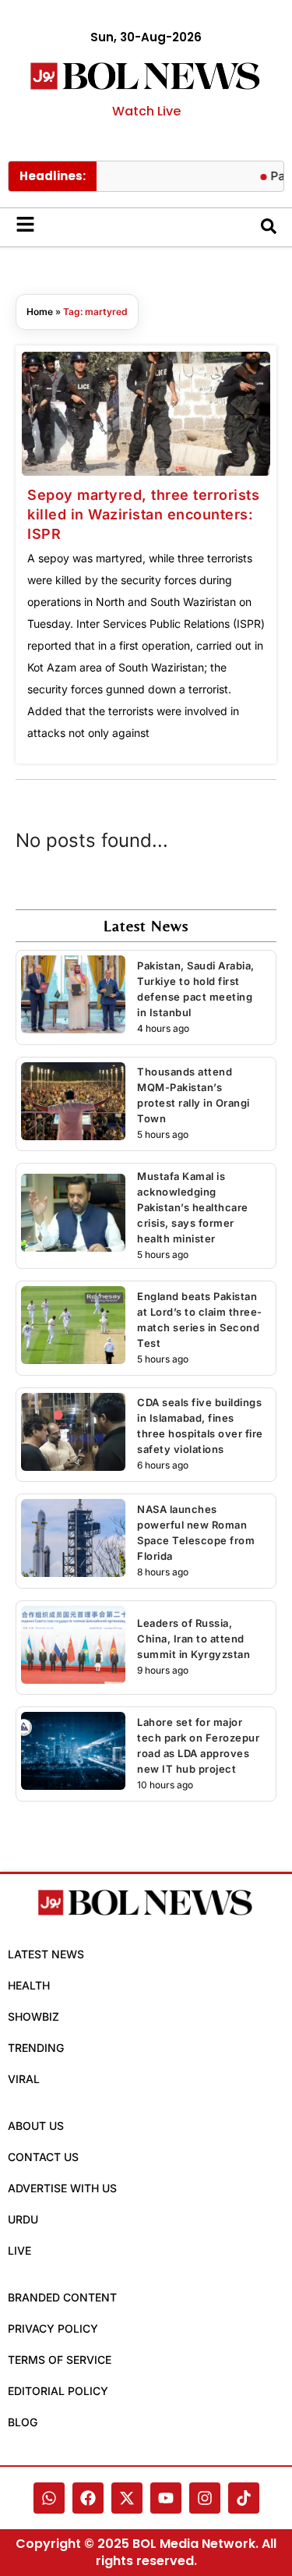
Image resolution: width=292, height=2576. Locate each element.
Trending (36, 2048)
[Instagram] (205, 2498)
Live (19, 2250)
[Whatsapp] (49, 2498)
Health (29, 1985)
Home (40, 312)
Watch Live (146, 111)
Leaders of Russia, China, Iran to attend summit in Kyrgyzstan (193, 1639)
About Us (36, 2126)
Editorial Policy (58, 2391)
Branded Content (62, 2297)
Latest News (46, 1954)
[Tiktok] (244, 2498)
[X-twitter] (127, 2498)
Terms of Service (60, 2360)
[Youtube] (166, 2498)
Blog (23, 2422)
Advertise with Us (62, 2188)
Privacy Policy (53, 2328)
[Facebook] (88, 2498)
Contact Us (43, 2157)
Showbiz (33, 2016)
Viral (24, 2079)
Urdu (23, 2219)
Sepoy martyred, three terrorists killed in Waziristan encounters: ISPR (143, 514)
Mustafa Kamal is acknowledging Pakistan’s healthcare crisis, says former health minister (193, 1207)
